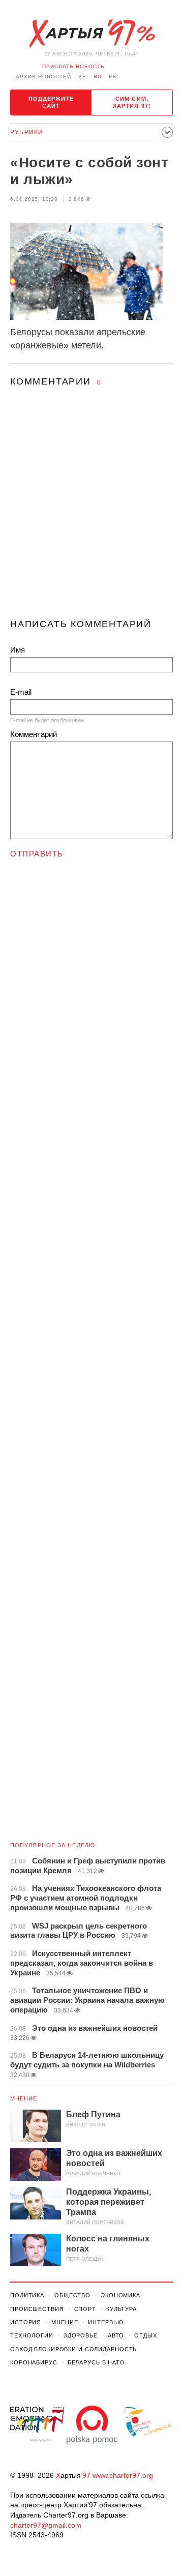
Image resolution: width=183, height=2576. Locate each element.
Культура (121, 2309)
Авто (116, 2335)
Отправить (37, 854)
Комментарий (34, 734)
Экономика (120, 2295)
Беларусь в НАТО (96, 2362)
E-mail (21, 692)
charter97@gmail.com (46, 2525)
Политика (27, 2295)
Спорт (85, 2309)
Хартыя (91, 34)
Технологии (32, 2335)
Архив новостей (43, 77)
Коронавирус (34, 2362)
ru (98, 77)
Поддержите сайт (51, 102)
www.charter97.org (123, 2475)
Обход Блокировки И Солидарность (73, 2349)
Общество (72, 2295)
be (82, 77)
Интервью (105, 2322)
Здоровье (81, 2335)
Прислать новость (73, 66)
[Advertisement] (91, 512)
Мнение (24, 2098)
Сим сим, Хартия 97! (132, 102)
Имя (18, 650)
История (26, 2322)
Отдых (145, 2335)
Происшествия (37, 2309)
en (113, 77)
